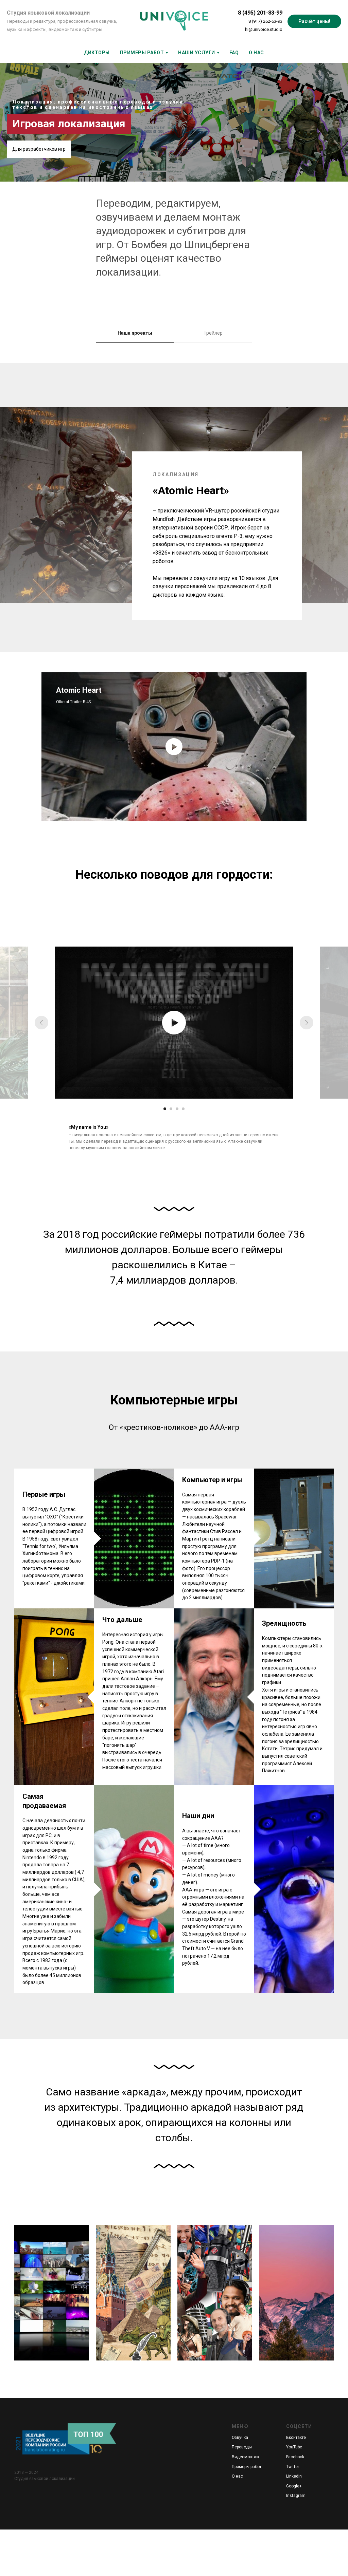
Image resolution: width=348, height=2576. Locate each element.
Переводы (242, 2447)
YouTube (294, 2447)
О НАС (256, 53)
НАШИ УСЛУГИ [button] (197, 53)
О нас (237, 2476)
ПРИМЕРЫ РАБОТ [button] (142, 53)
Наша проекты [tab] (135, 333)
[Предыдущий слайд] (41, 1023)
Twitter (293, 2467)
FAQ (234, 53)
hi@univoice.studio (264, 29)
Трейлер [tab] (213, 333)
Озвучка (240, 2438)
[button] (314, 21)
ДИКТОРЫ (97, 53)
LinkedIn (294, 2476)
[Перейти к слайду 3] (177, 1109)
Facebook (295, 2457)
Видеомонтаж (246, 2457)
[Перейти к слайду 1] (165, 1109)
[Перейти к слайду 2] (171, 1109)
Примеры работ (247, 2467)
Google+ (294, 2486)
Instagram (296, 2496)
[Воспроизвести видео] (174, 747)
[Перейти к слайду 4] (183, 1109)
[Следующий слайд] (307, 1023)
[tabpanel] (174, 508)
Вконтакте (296, 2438)
